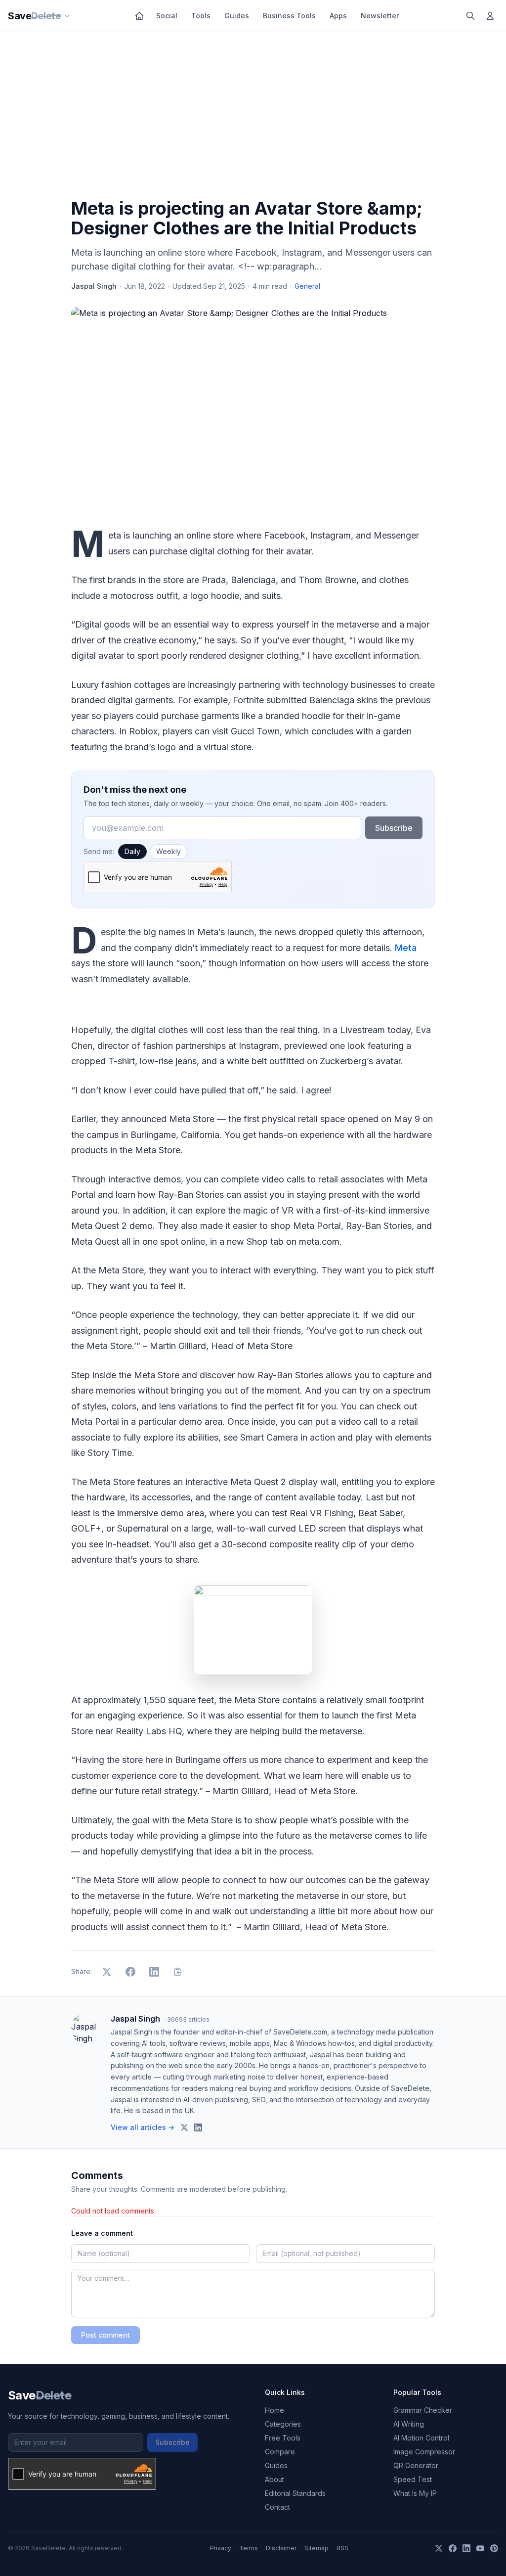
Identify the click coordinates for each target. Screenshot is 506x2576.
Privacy (221, 2548)
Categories (283, 2424)
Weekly (169, 851)
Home (274, 2410)
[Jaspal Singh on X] (184, 2127)
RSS (342, 2548)
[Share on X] (107, 1972)
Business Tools (289, 16)
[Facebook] (453, 2548)
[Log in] (490, 16)
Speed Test (413, 2479)
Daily (132, 851)
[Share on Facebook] (130, 1972)
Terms (249, 2548)
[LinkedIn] (466, 2548)
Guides (237, 16)
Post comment (105, 2335)
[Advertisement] (253, 117)
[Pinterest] (494, 2548)
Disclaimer (281, 2548)
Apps (338, 16)
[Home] (139, 16)
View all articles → (143, 2127)
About (274, 2479)
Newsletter (380, 16)
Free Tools (283, 2438)
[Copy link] (178, 1972)
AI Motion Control (421, 2438)
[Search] (470, 16)
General (307, 286)
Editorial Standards (295, 2493)
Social (167, 16)
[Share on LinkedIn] (154, 1972)
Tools (201, 16)
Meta (406, 948)
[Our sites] (67, 16)
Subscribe (394, 828)
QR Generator (416, 2465)
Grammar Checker (423, 2410)
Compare (280, 2452)
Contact (277, 2507)
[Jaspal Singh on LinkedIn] (198, 2127)
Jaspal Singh (94, 286)
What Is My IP (415, 2493)
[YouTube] (480, 2548)
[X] (439, 2548)
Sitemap (316, 2548)
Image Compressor (424, 2452)
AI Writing (409, 2424)
